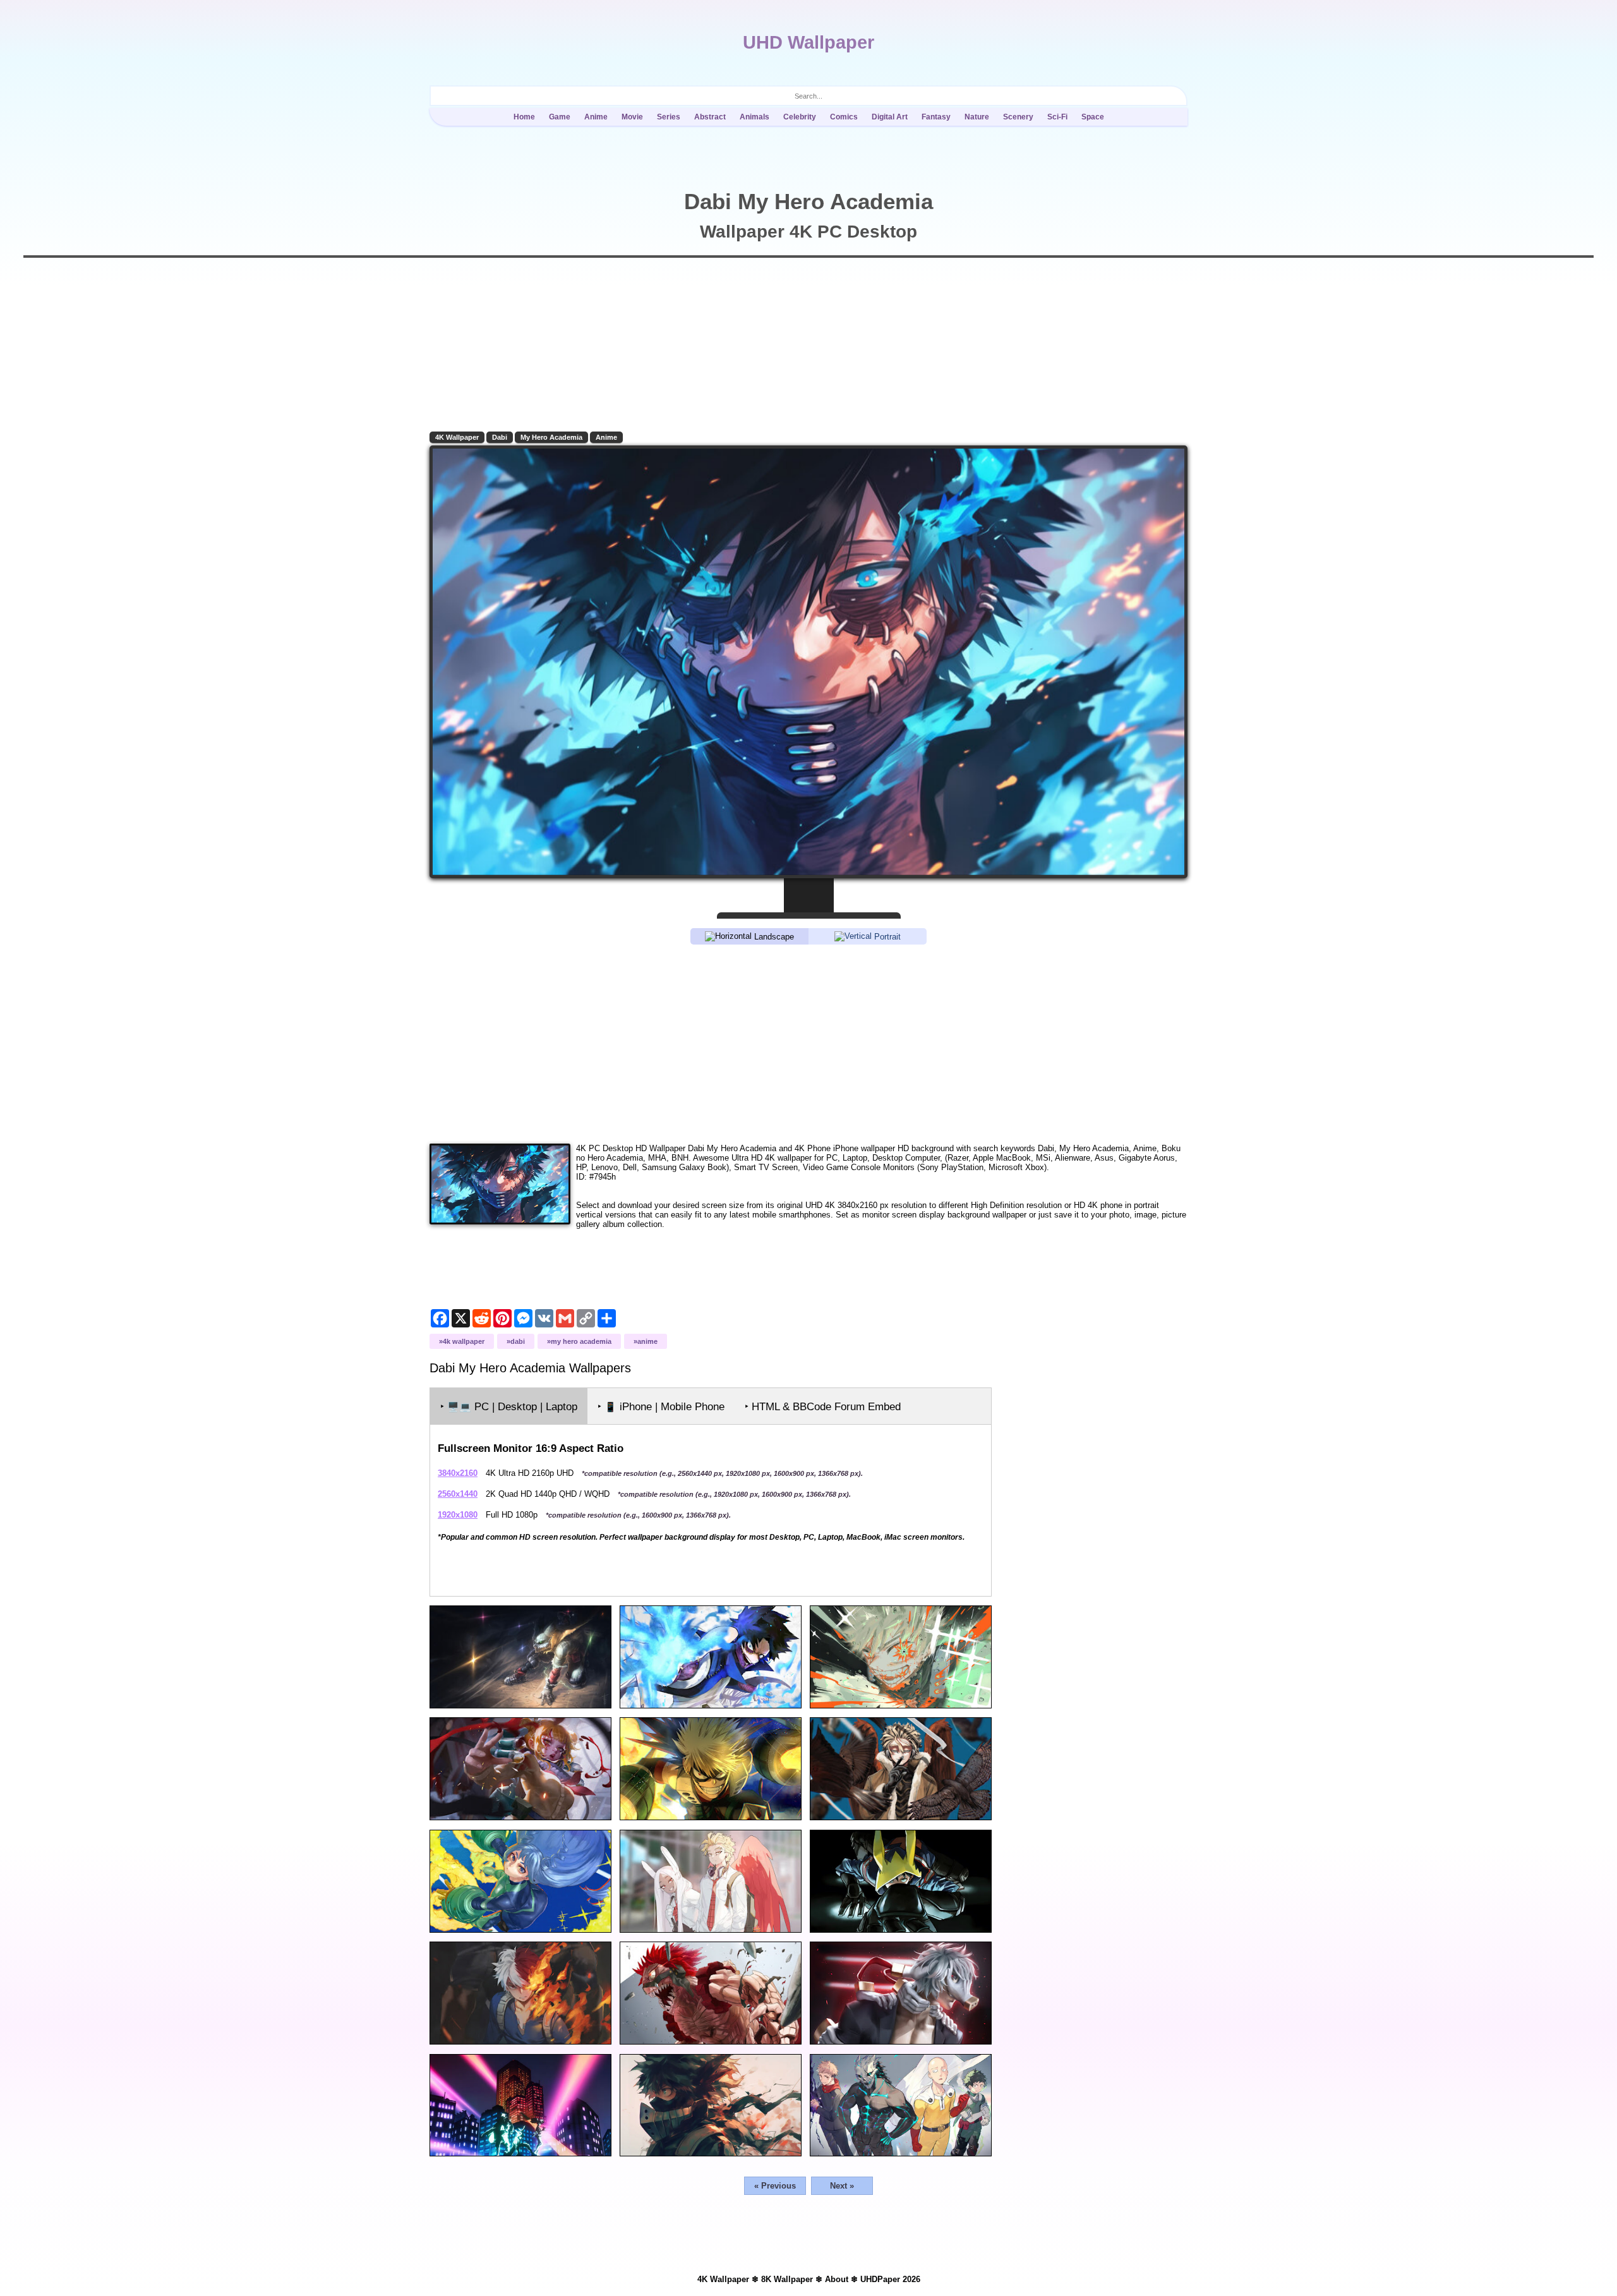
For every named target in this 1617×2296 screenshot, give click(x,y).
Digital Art (890, 117)
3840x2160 (458, 1473)
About (837, 2279)
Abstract (710, 117)
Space (1093, 117)
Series (669, 117)
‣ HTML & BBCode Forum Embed (823, 1407)
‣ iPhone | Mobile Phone (661, 1407)
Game (560, 117)
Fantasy (936, 117)
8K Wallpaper (787, 2279)
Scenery (1018, 117)
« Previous (775, 2186)
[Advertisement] (808, 1043)
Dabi (500, 437)
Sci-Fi (1057, 117)
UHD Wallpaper (808, 42)
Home (524, 117)
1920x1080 (458, 1515)
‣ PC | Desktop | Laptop (509, 1407)
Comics (844, 117)
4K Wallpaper (457, 437)
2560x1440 (458, 1494)
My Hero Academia (551, 437)
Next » (842, 2186)
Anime (596, 117)
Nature (977, 117)
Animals (754, 117)
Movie (632, 117)
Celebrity (800, 117)
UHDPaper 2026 (890, 2279)
